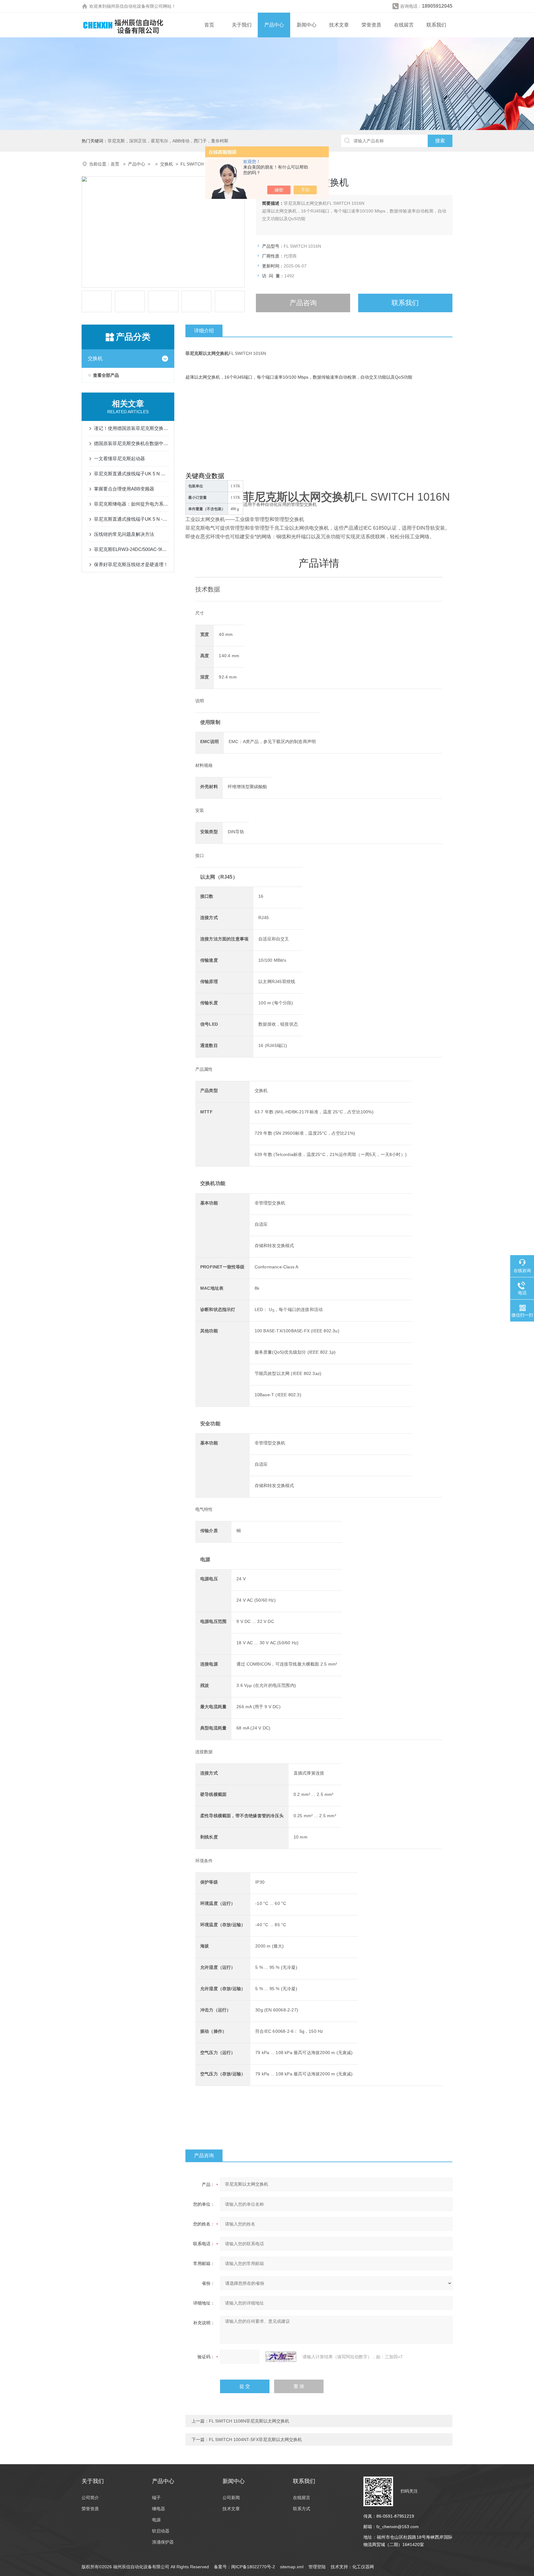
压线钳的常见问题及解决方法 (124, 534)
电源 (156, 2520)
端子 (156, 2498)
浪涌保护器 (163, 2542)
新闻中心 (307, 25)
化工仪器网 (363, 2567)
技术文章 (339, 25)
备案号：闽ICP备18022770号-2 (244, 2567)
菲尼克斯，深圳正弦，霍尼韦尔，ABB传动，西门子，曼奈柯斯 (168, 141)
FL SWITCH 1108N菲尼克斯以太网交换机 (249, 2421)
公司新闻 (231, 2498)
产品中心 (274, 25)
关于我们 (242, 25)
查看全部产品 (106, 375)
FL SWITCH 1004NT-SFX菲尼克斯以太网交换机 (255, 2439)
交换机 (167, 164)
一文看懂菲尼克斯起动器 (119, 458)
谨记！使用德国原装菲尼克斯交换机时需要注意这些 (131, 428)
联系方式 (302, 2509)
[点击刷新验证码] (281, 2357)
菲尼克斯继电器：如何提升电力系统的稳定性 (131, 504)
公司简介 (90, 2498)
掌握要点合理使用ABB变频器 (124, 489)
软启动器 (161, 2531)
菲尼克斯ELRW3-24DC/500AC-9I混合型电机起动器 (131, 549)
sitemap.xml (292, 2567)
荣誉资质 (371, 25)
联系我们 (436, 25)
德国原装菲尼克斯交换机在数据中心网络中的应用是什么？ (131, 443)
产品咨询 (303, 303)
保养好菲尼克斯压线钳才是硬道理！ (131, 564)
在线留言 (404, 25)
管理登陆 (317, 2567)
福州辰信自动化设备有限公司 (135, 6)
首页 (209, 25)
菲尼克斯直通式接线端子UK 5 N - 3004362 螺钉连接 (131, 519)
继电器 (159, 2509)
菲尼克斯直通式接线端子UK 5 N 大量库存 (131, 474)
